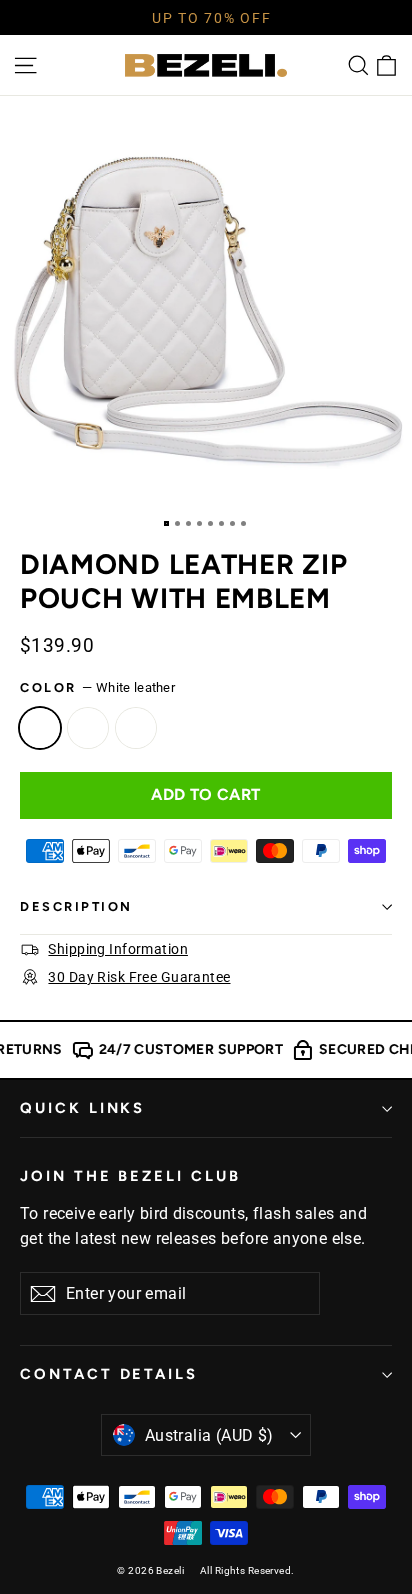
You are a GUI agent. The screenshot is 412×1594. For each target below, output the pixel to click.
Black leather (88, 728)
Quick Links (82, 1108)
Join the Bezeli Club (130, 1176)
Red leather (136, 728)
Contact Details (109, 1374)
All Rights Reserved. (247, 1570)
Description (76, 906)
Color (97, 687)
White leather (40, 728)
